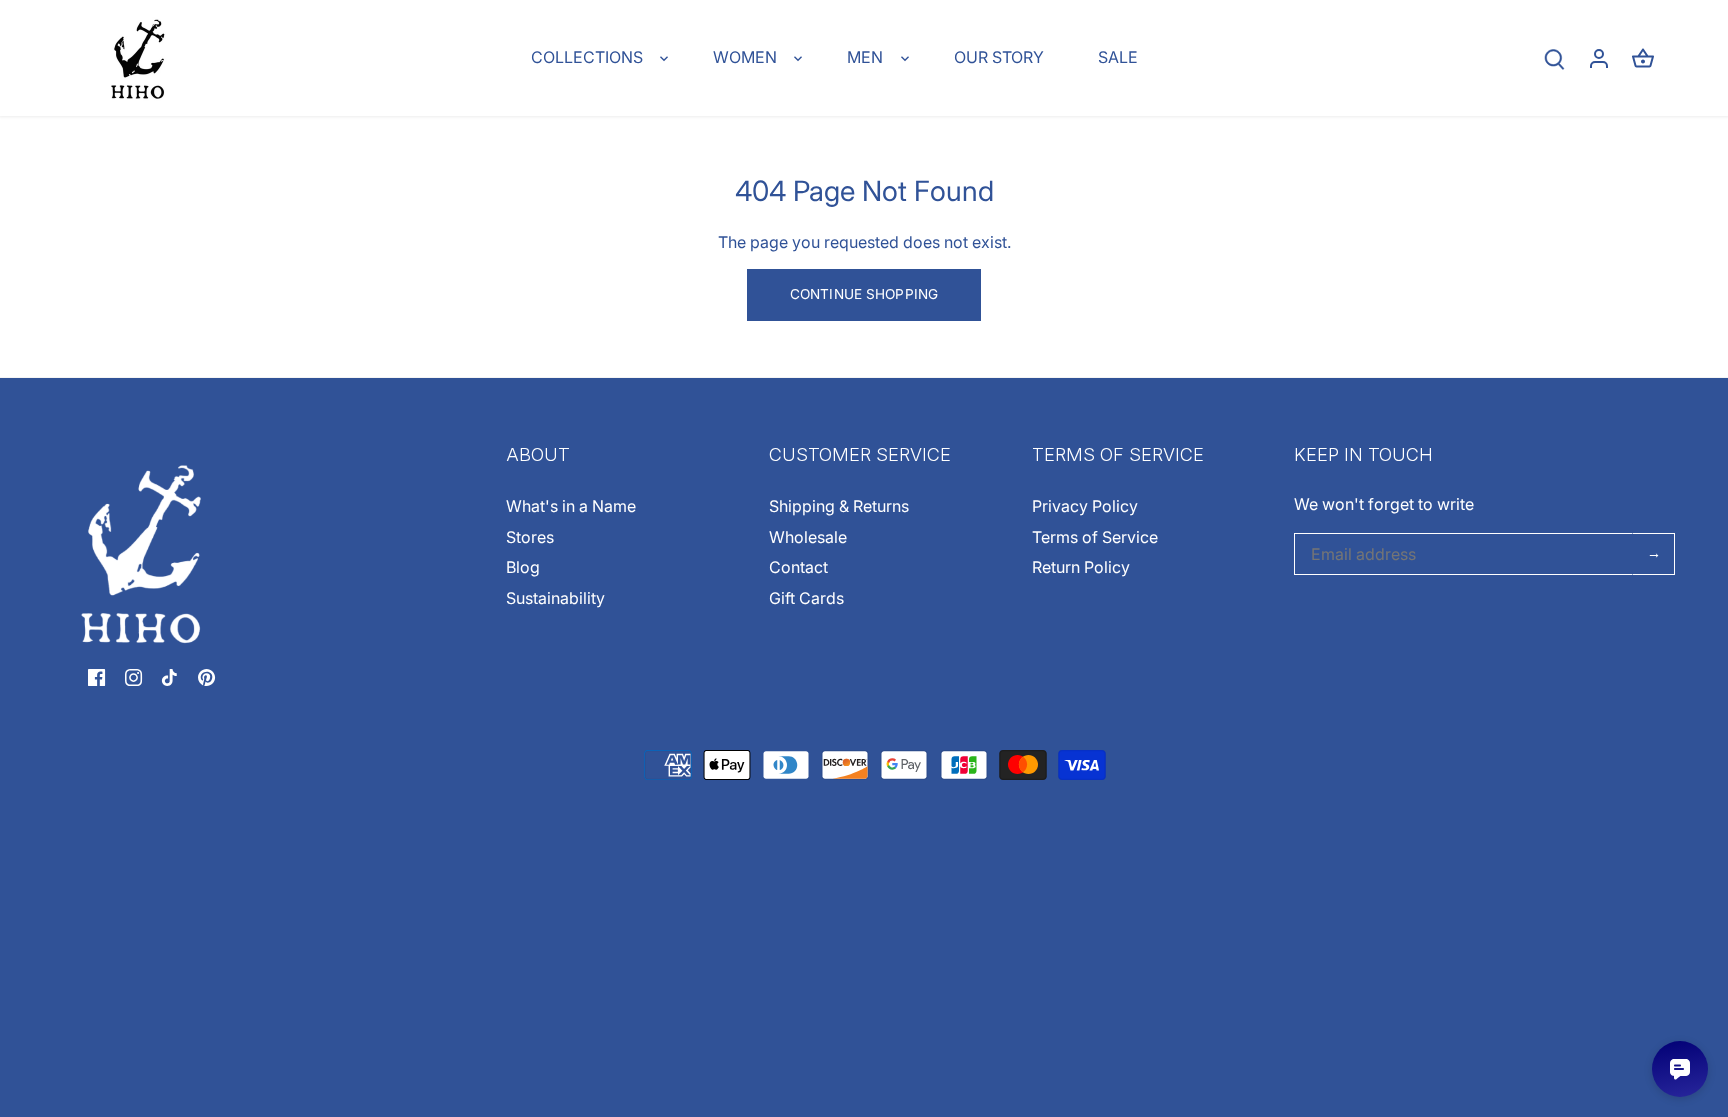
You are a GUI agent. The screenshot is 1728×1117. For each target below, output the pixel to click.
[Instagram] (133, 676)
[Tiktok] (169, 676)
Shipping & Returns (839, 506)
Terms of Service (1095, 537)
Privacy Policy (1085, 506)
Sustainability (555, 598)
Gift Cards (806, 598)
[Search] (1555, 58)
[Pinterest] (206, 676)
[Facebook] (96, 676)
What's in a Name (571, 506)
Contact (798, 567)
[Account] (1599, 58)
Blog (523, 567)
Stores (530, 537)
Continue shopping (864, 294)
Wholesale (808, 537)
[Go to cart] (1643, 58)
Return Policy (1081, 567)
